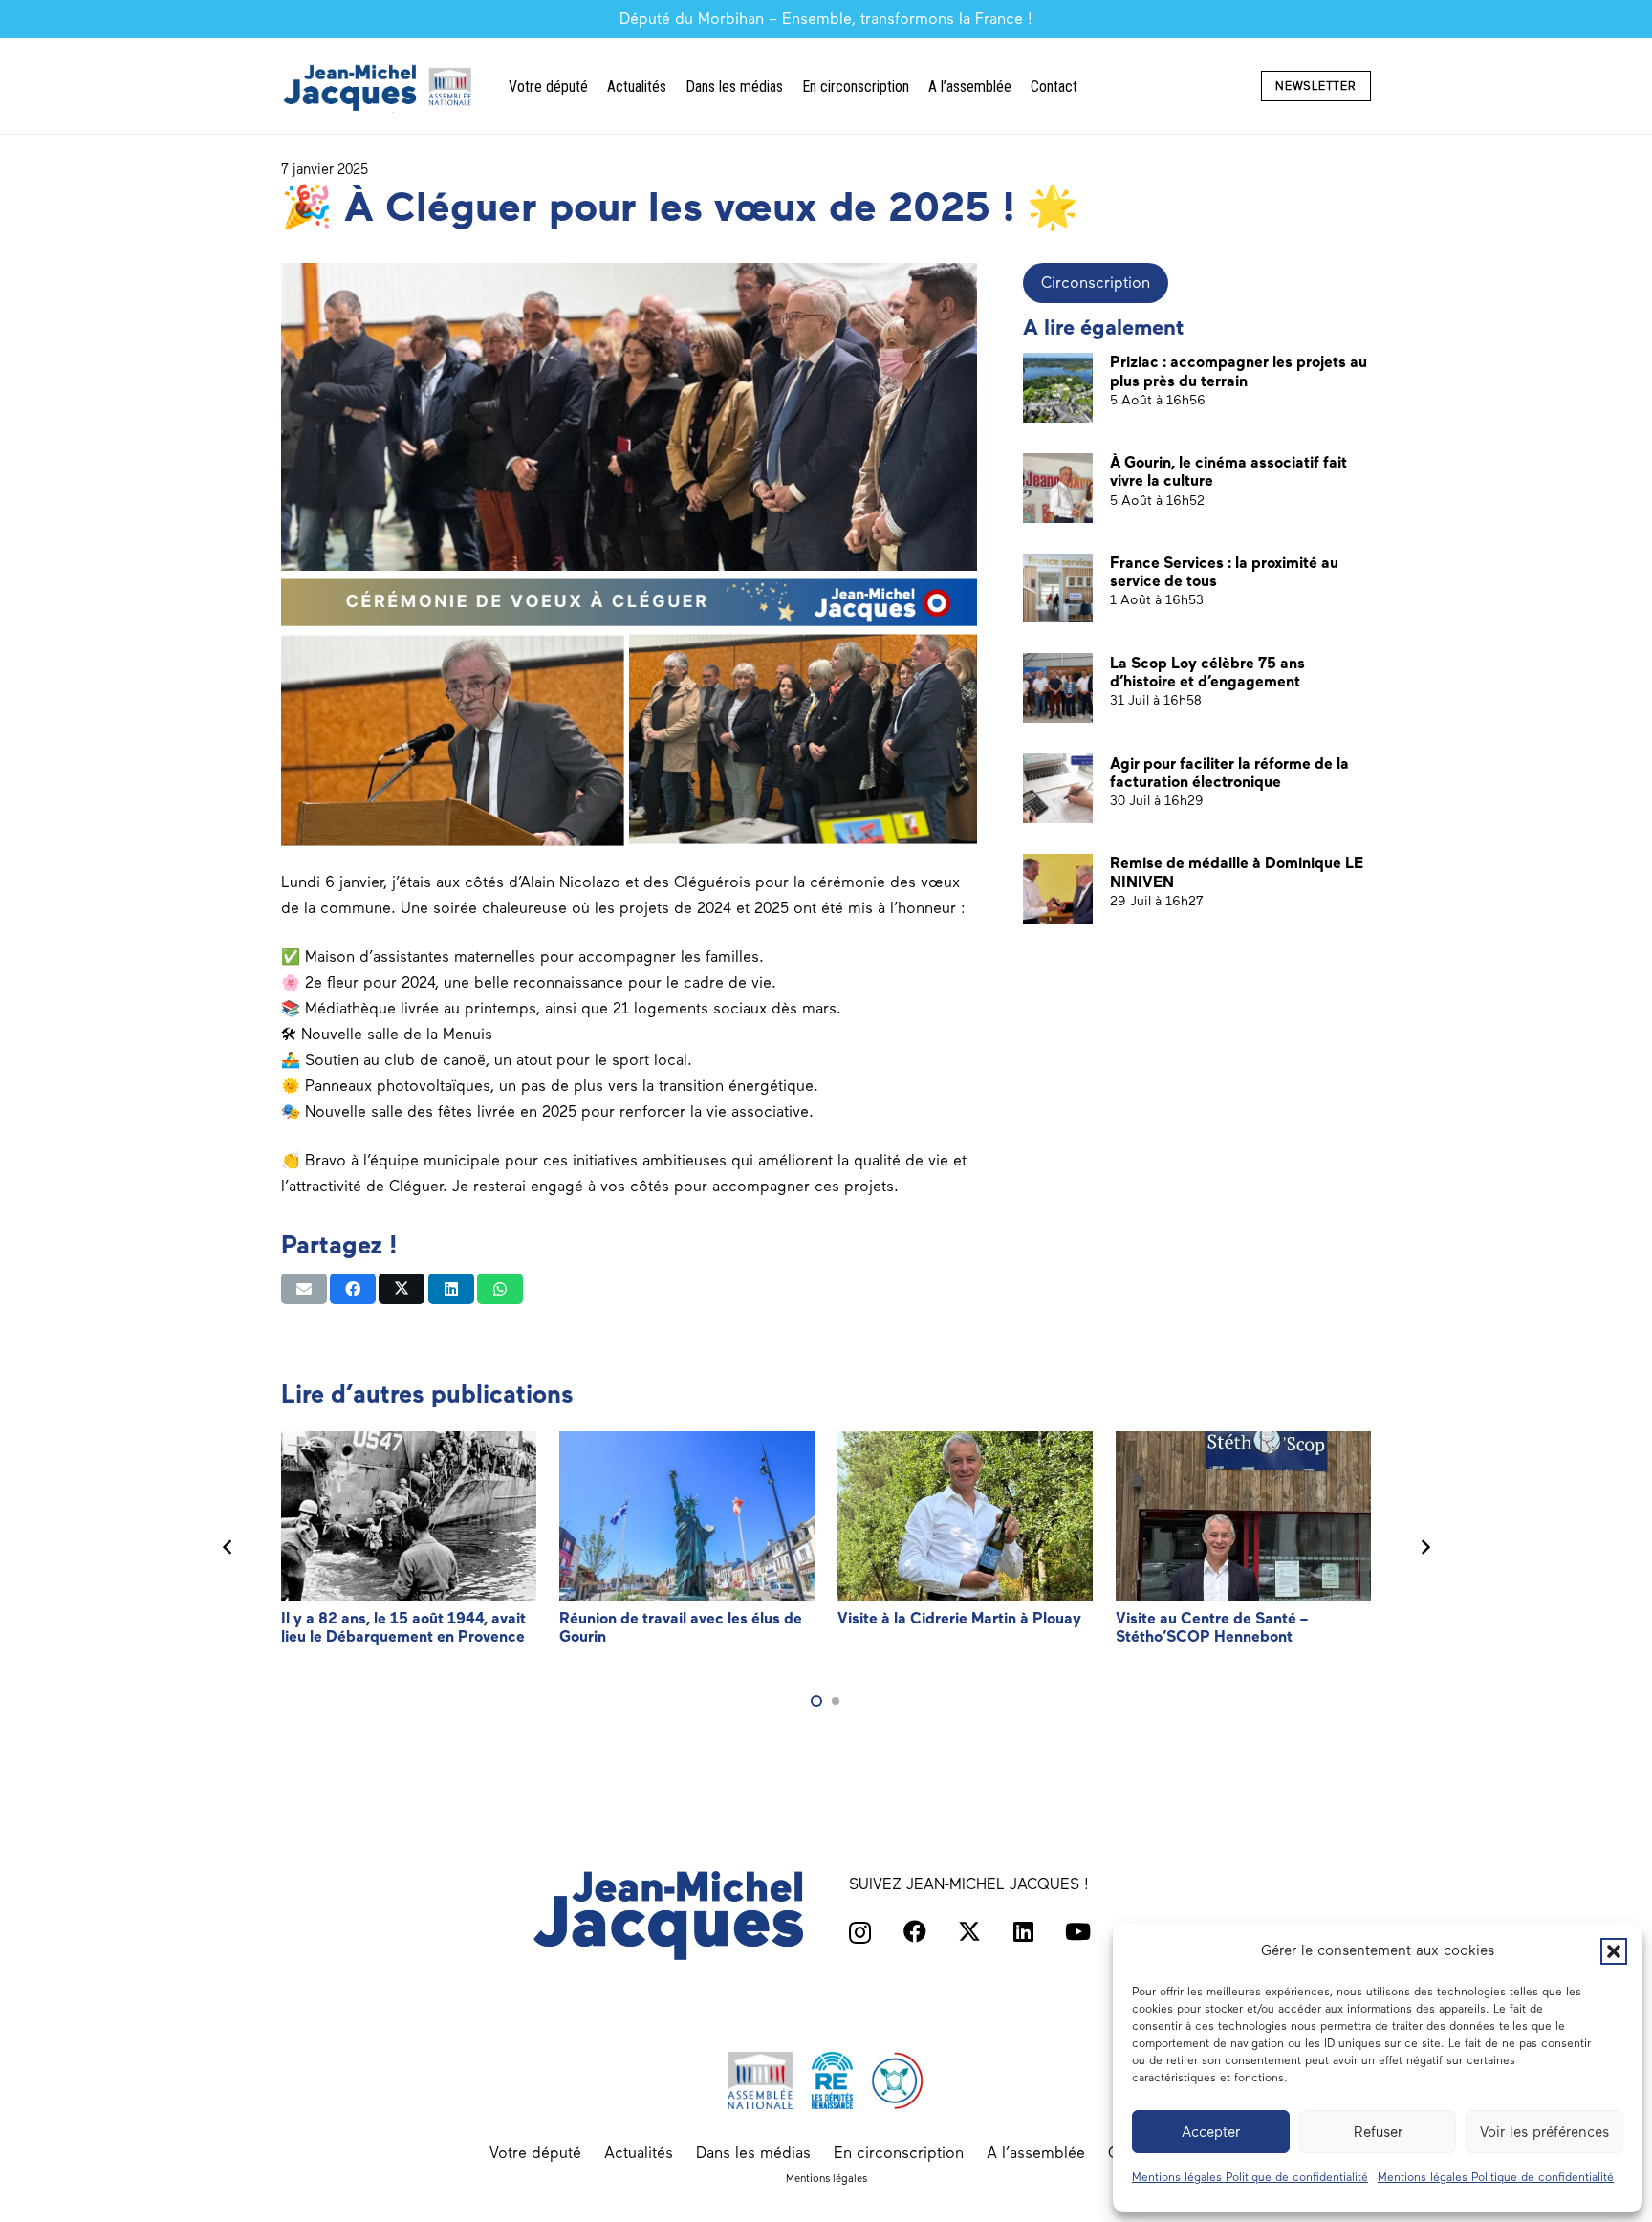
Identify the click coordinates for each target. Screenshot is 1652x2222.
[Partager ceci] (353, 1289)
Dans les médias (753, 2153)
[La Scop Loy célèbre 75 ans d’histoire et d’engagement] (1058, 688)
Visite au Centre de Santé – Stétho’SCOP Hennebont (1212, 1627)
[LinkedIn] (1023, 1931)
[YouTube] (1078, 1931)
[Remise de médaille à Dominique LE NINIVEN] (1058, 889)
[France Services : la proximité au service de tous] (1058, 588)
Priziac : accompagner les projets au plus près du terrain (1239, 371)
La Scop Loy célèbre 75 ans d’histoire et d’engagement (1207, 671)
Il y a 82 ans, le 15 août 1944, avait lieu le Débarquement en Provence (403, 1627)
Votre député (535, 2153)
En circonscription (899, 2153)
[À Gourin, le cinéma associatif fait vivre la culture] (1058, 488)
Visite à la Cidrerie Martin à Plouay (959, 1618)
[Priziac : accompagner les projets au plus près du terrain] (1058, 388)
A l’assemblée (1036, 2153)
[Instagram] (860, 1932)
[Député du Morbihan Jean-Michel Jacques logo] (380, 87)
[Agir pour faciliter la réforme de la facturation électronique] (1058, 788)
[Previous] (228, 1548)
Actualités (639, 2153)
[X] (969, 1932)
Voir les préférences (1544, 2132)
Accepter (1211, 2132)
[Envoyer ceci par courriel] (304, 1289)
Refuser (1378, 2132)
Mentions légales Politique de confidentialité (1250, 2177)
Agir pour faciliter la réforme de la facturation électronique (1229, 772)
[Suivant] (1424, 1548)
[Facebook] (915, 1931)
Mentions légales (826, 2178)
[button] (1614, 1951)
